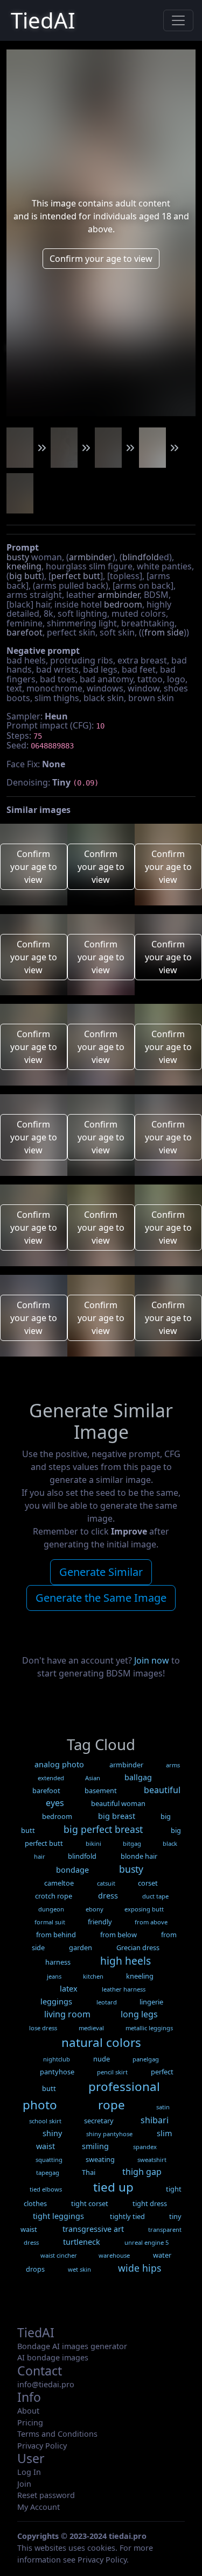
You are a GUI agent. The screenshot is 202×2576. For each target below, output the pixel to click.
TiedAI (43, 20)
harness (58, 1962)
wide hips (140, 2268)
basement (101, 1790)
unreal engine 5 (147, 2242)
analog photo (59, 1764)
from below (119, 1935)
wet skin (79, 2269)
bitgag (132, 1843)
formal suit (50, 1922)
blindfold (141, 557)
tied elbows (46, 2189)
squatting (49, 2160)
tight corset (90, 2203)
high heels (126, 1961)
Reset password (46, 2495)
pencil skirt (112, 2072)
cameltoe (59, 1883)
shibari (155, 2120)
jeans (54, 1976)
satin (163, 2107)
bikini (93, 1843)
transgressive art (93, 2229)
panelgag (146, 2059)
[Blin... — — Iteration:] (20, 448)
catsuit (106, 1883)
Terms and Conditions (57, 2434)
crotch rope (54, 1896)
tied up (113, 2187)
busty (18, 557)
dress (108, 1896)
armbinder (91, 557)
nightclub (57, 2059)
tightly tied (127, 2216)
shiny (52, 2133)
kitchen (93, 1976)
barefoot (25, 632)
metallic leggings (149, 2028)
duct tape (155, 1896)
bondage (72, 1870)
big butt (25, 576)
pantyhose (57, 2072)
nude (102, 2059)
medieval (91, 2028)
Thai (89, 2172)
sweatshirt (152, 2160)
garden (81, 1947)
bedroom (123, 604)
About (28, 2411)
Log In (29, 2472)
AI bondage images (53, 2357)
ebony (95, 1909)
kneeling (24, 566)
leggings (56, 2001)
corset (148, 1883)
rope (112, 2105)
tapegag (48, 2172)
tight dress (150, 2203)
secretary (99, 2121)
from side (164, 632)
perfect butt (76, 576)
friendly (100, 1922)
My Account (39, 2507)
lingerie (151, 2002)
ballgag (138, 1777)
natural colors (101, 2042)
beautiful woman (118, 1803)
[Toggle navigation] (178, 20)
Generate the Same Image (101, 1598)
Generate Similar (101, 1572)
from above (151, 1922)
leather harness (124, 1989)
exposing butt (144, 1909)
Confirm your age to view (101, 259)
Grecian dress (138, 1947)
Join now (152, 1660)
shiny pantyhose (109, 2134)
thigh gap (142, 2172)
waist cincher (59, 2255)
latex (69, 1989)
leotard (107, 2002)
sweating (100, 2159)
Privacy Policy (42, 2446)
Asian (93, 1778)
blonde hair (139, 1856)
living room (67, 2014)
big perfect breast (103, 1829)
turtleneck (82, 2242)
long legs (139, 2014)
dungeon (51, 1909)
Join (24, 2484)
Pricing (30, 2422)
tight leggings (58, 2216)
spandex (145, 2147)
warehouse (114, 2255)
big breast (117, 1816)
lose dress (43, 2028)
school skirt (45, 2121)
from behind (56, 1935)
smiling (95, 2146)
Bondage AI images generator (72, 2346)
